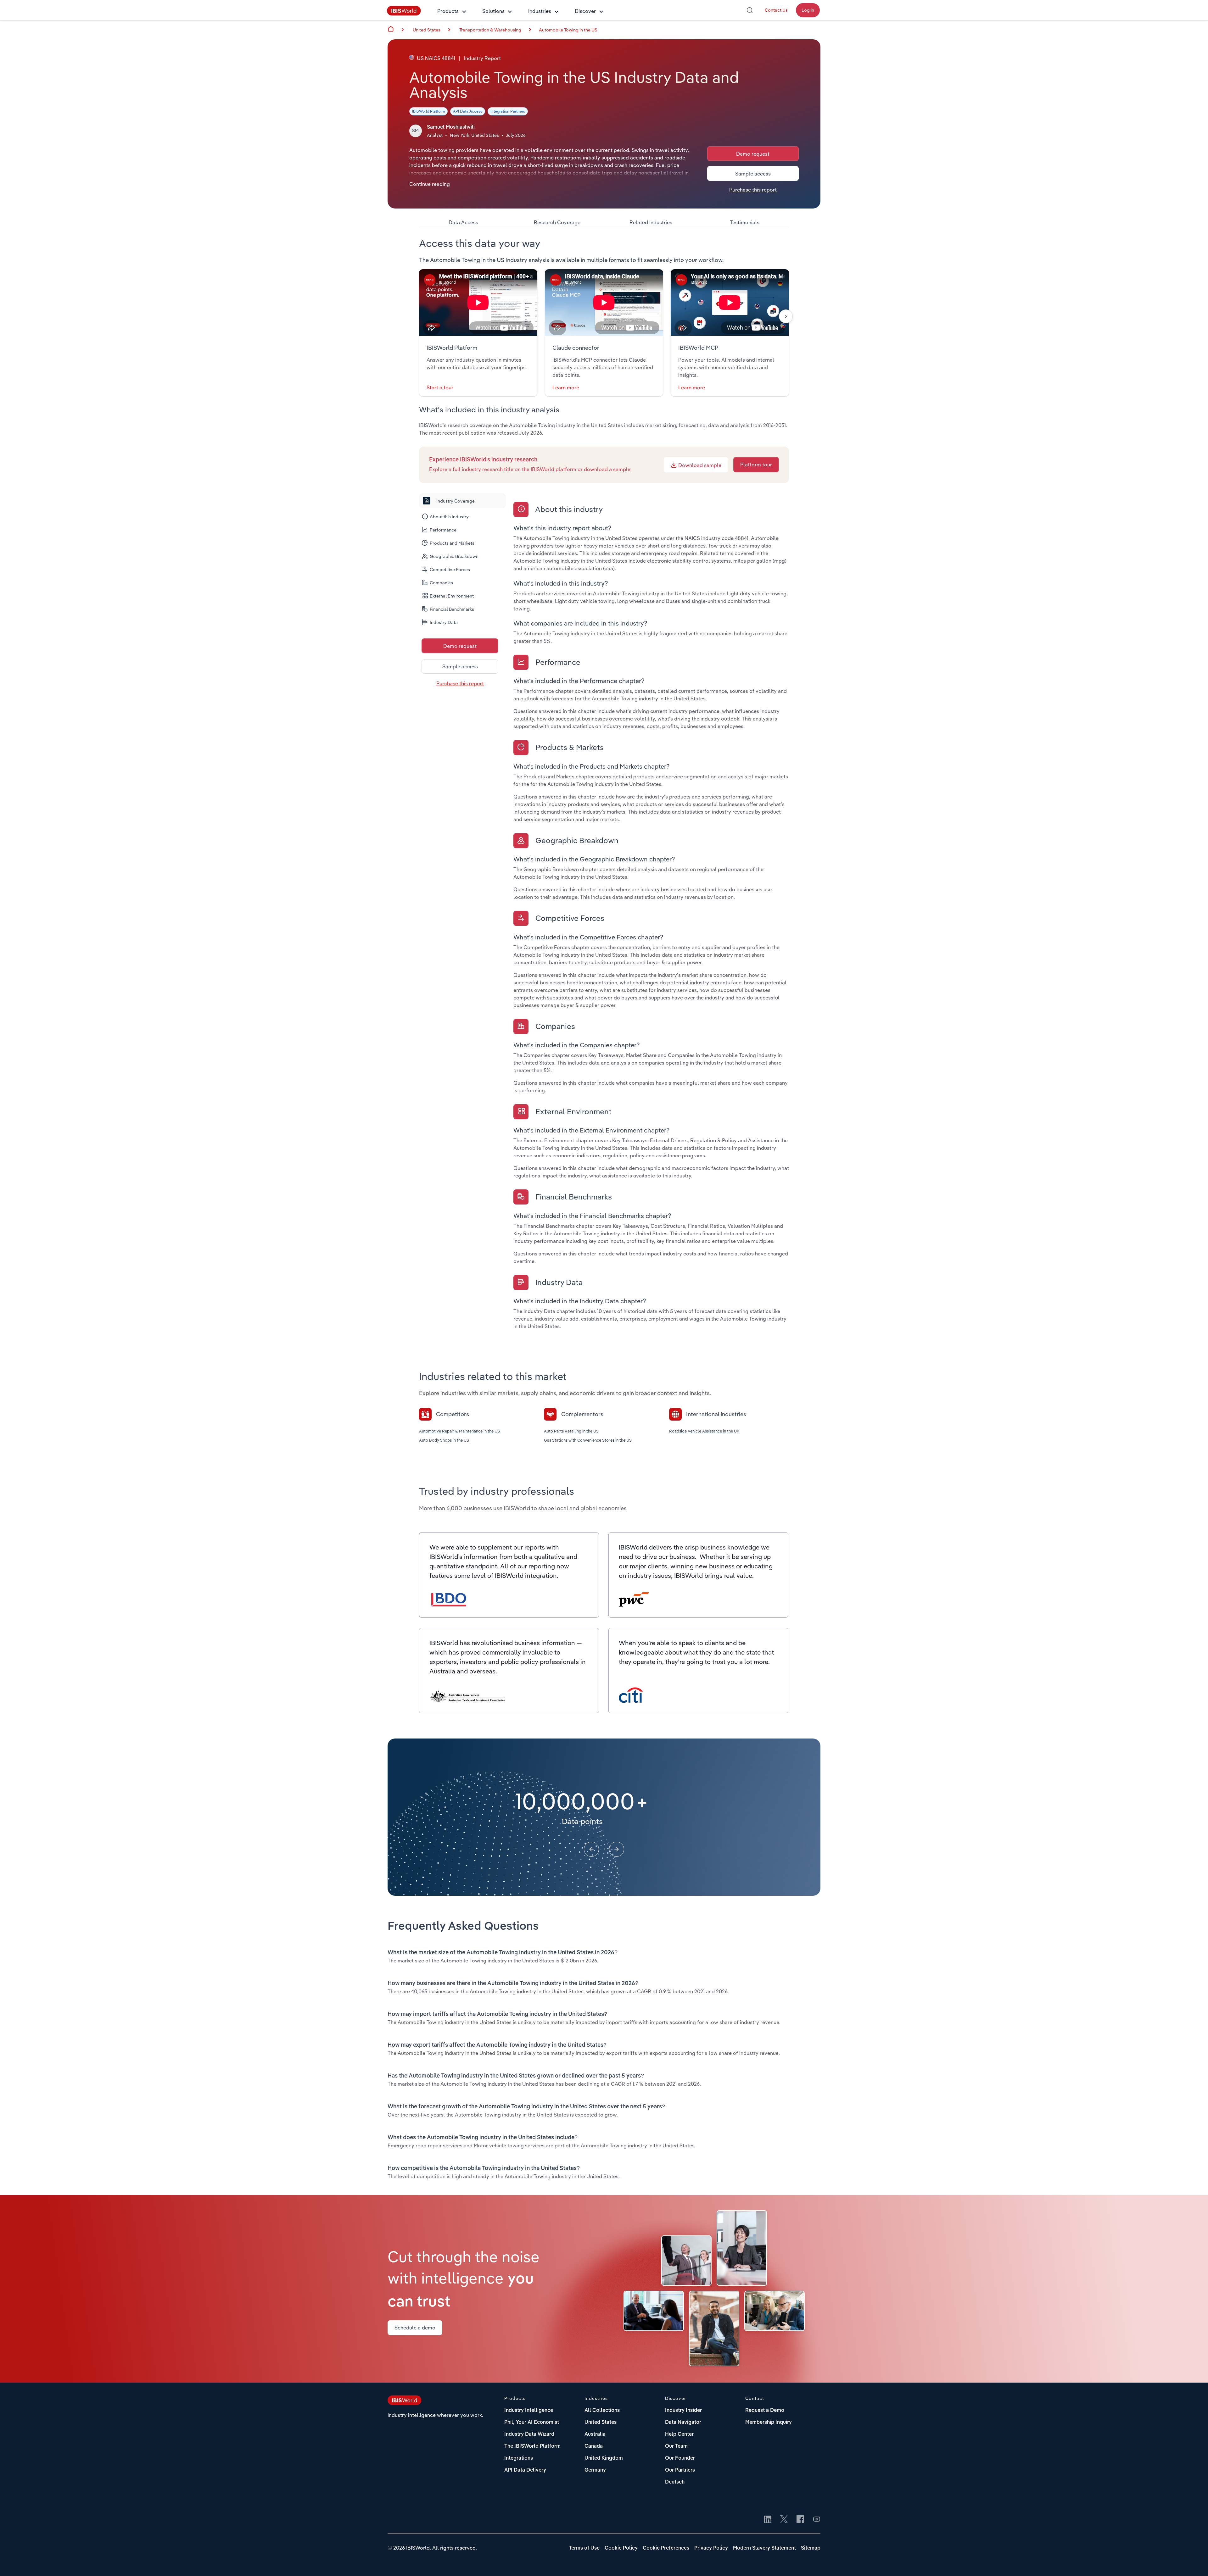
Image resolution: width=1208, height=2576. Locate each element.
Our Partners (680, 2470)
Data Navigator (683, 2423)
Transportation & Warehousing (490, 30)
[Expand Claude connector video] (604, 303)
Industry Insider (683, 2411)
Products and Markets (452, 543)
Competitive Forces (450, 570)
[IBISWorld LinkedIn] (768, 2520)
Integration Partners (508, 111)
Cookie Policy (621, 2548)
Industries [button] (540, 11)
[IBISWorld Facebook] (800, 2520)
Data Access (463, 222)
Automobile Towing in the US (568, 30)
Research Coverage (557, 222)
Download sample (699, 465)
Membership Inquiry (769, 2423)
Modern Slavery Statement (764, 2548)
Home (391, 29)
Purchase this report (753, 190)
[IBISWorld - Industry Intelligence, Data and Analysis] (404, 14)
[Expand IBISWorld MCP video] (730, 303)
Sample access (753, 174)
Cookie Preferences (666, 2548)
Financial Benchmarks (452, 609)
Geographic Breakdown (454, 556)
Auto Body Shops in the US (444, 1440)
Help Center (679, 2434)
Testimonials (745, 222)
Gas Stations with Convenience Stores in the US (588, 1440)
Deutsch (675, 2482)
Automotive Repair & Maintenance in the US (459, 1431)
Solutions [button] (493, 11)
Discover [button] (585, 11)
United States (601, 2423)
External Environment (452, 596)
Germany (595, 2470)
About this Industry (449, 517)
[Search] (750, 10)
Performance (443, 530)
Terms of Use (584, 2548)
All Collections (602, 2411)
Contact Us (776, 10)
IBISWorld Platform (428, 111)
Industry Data (444, 622)
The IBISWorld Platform (532, 2446)
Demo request (753, 154)
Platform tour (756, 465)
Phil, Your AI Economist (532, 2423)
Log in (808, 10)
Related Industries (651, 222)
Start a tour (440, 387)
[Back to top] (1194, 2562)
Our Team (676, 2446)
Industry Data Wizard (529, 2434)
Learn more (566, 387)
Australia (595, 2434)
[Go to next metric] (617, 1849)
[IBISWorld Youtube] (817, 2520)
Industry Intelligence (529, 2411)
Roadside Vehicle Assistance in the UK (704, 1431)
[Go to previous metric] (591, 1849)
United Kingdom (604, 2458)
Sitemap (811, 2548)
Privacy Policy (711, 2548)
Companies (441, 583)
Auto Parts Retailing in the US (571, 1431)
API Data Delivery (525, 2470)
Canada (594, 2446)
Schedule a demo (415, 2328)
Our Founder (680, 2458)
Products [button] (448, 11)
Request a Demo (765, 2411)
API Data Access (468, 111)
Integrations (519, 2458)
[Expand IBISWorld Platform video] (478, 303)
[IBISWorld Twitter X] (784, 2520)
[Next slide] (786, 316)
